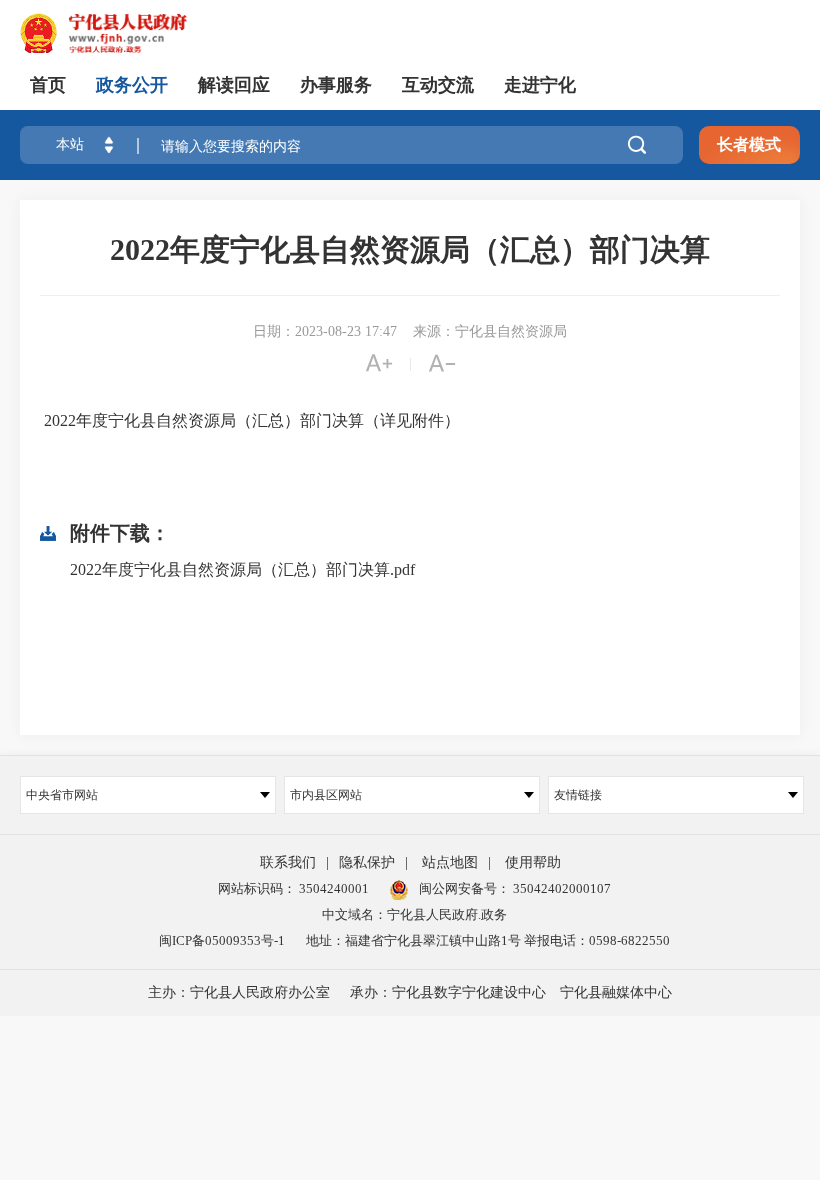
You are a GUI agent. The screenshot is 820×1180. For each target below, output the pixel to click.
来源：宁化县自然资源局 (490, 331)
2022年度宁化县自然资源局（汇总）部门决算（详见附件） (250, 420)
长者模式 (749, 144)
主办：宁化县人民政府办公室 (239, 992)
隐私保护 (367, 862)
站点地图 (450, 862)
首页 (48, 85)
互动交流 (438, 85)
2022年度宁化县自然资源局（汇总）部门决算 (410, 249)
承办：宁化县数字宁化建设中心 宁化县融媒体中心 (511, 992)
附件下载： (120, 533)
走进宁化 (540, 85)
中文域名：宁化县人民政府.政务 (414, 914)
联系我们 (288, 862)
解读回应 (234, 85)
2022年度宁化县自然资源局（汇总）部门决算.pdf (242, 569)
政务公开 (132, 85)
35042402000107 (560, 888)
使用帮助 (533, 862)
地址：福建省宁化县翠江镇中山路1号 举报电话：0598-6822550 (488, 940)
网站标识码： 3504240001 (293, 888)
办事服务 (336, 85)
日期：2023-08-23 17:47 (325, 331)
